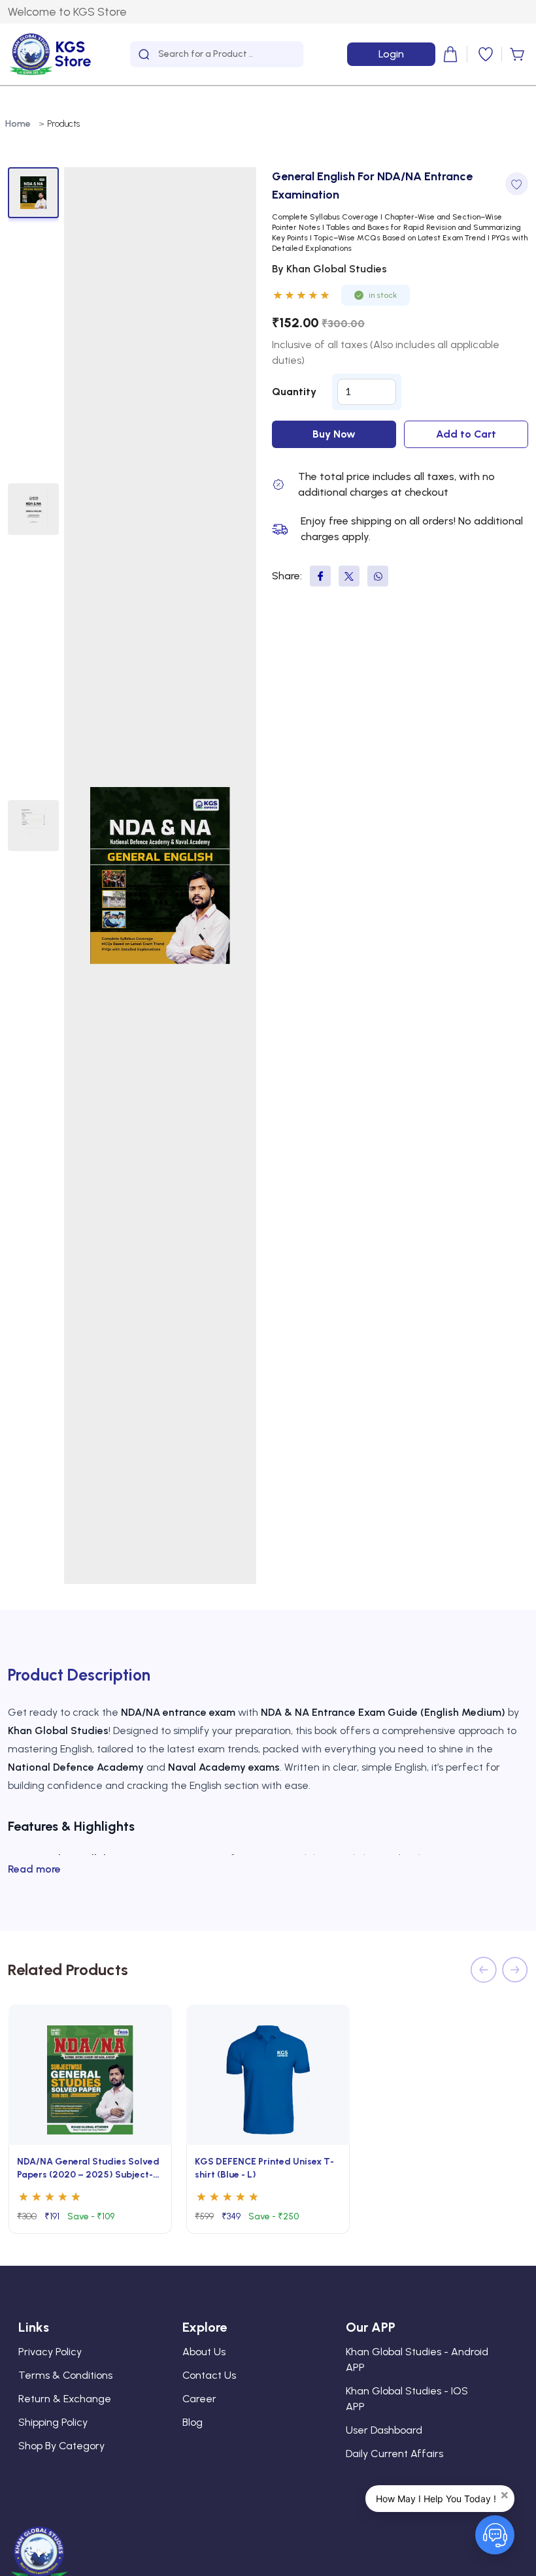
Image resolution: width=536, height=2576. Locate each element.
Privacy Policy (50, 2352)
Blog (193, 2422)
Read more (34, 1869)
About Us (204, 2352)
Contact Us (209, 2375)
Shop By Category (61, 2446)
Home (18, 124)
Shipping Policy (53, 2422)
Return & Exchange (65, 2399)
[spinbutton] (367, 392)
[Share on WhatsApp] (378, 576)
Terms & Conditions (65, 2375)
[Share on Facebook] (320, 576)
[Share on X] (349, 576)
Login (391, 54)
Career (199, 2399)
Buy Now (334, 434)
